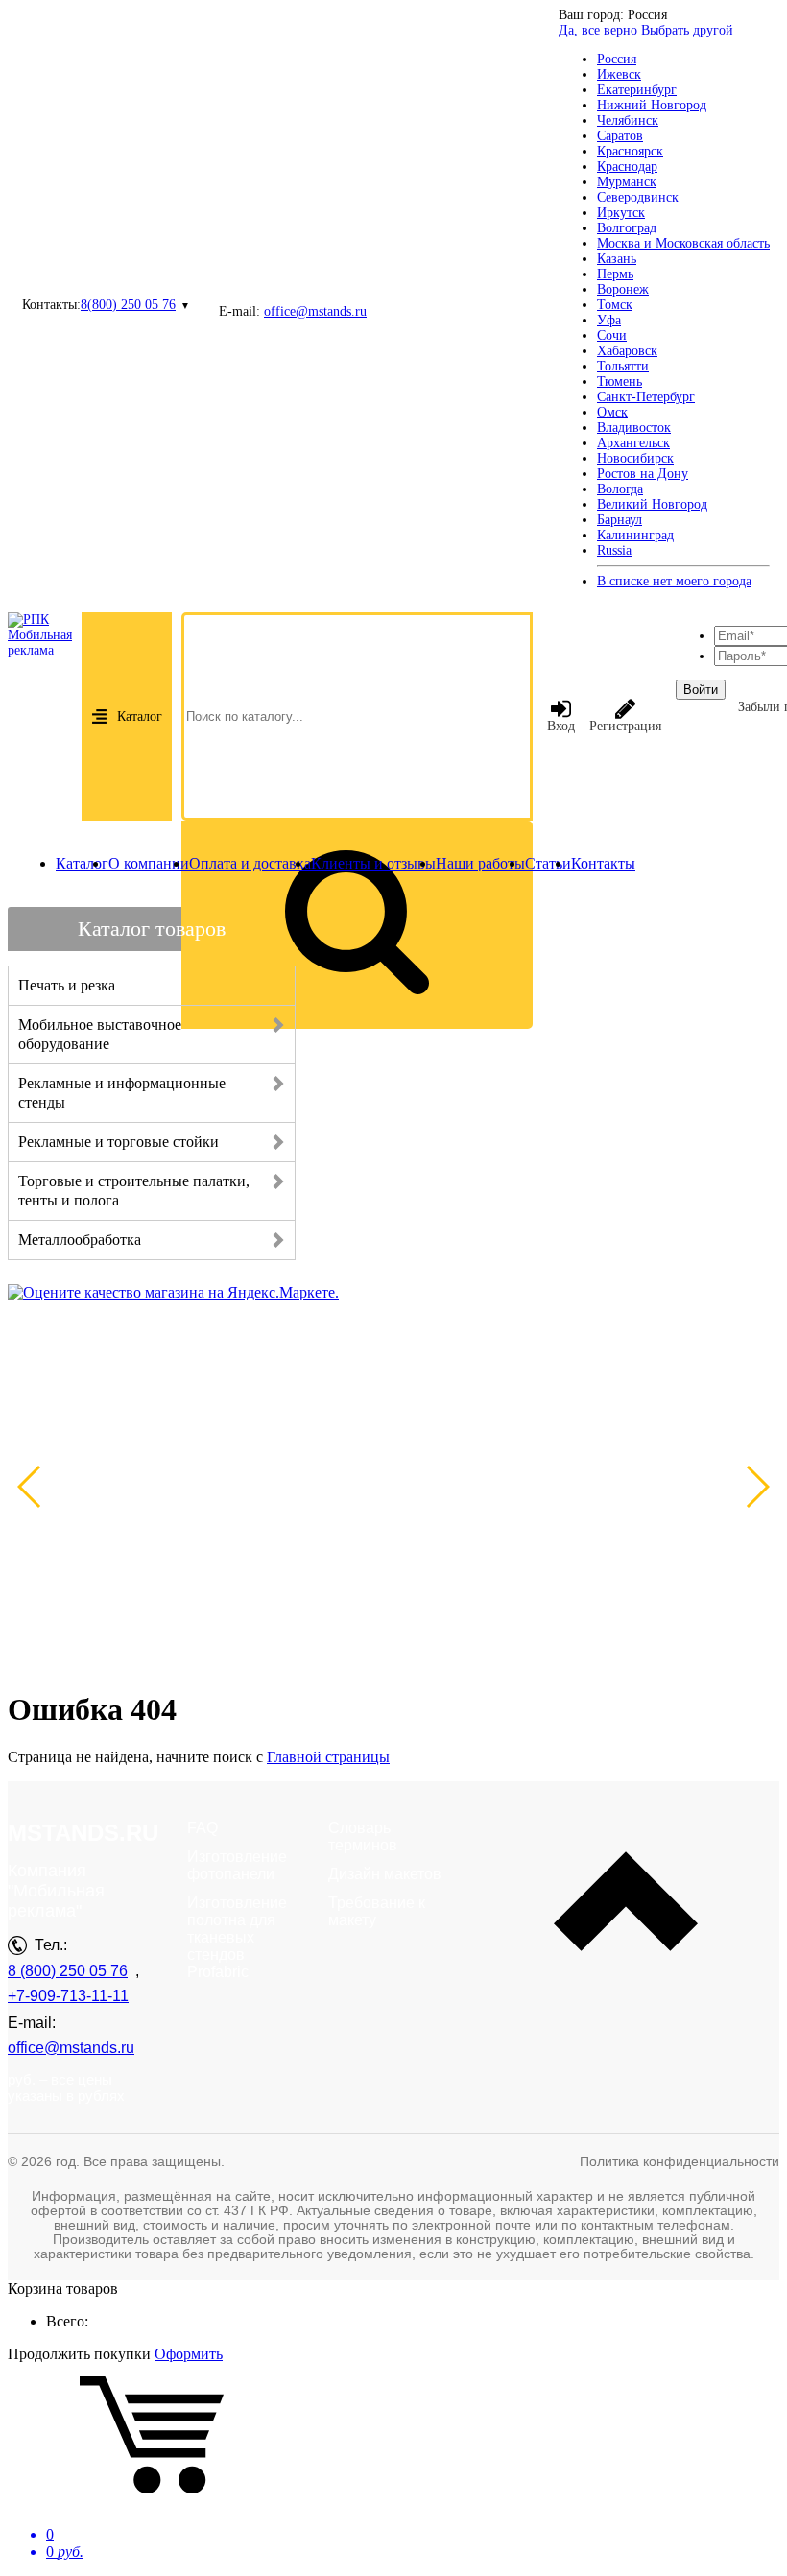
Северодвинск (638, 197)
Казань (617, 259)
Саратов (620, 136)
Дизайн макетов (385, 1874)
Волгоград (627, 228)
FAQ (203, 1828)
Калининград (635, 535)
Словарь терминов (363, 1837)
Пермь (615, 274)
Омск (612, 412)
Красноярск (630, 151)
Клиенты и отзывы (373, 863)
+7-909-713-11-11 (68, 1996)
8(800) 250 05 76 (128, 305)
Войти (701, 690)
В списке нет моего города (674, 581)
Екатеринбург (637, 90)
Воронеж (623, 289)
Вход (561, 726)
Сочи (612, 335)
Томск (615, 305)
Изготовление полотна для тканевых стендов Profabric (237, 1937)
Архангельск (633, 443)
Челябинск (628, 120)
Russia (614, 550)
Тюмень (620, 382)
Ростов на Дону (643, 474)
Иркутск (621, 213)
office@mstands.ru (315, 311)
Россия (617, 59)
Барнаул (620, 520)
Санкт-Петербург (646, 397)
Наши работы (480, 863)
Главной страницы (328, 1757)
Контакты (603, 863)
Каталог (140, 716)
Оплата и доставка (250, 863)
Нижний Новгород (652, 105)
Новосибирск (635, 458)
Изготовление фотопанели (237, 1865)
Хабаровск (627, 351)
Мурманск (627, 182)
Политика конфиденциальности (680, 2161)
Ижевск (619, 74)
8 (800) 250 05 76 (68, 1971)
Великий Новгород (652, 504)
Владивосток (634, 428)
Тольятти (623, 366)
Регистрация (625, 726)
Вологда (620, 489)
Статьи (548, 863)
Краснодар (627, 167)
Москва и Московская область (683, 243)
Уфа (609, 320)
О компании (149, 863)
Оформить (189, 2354)
